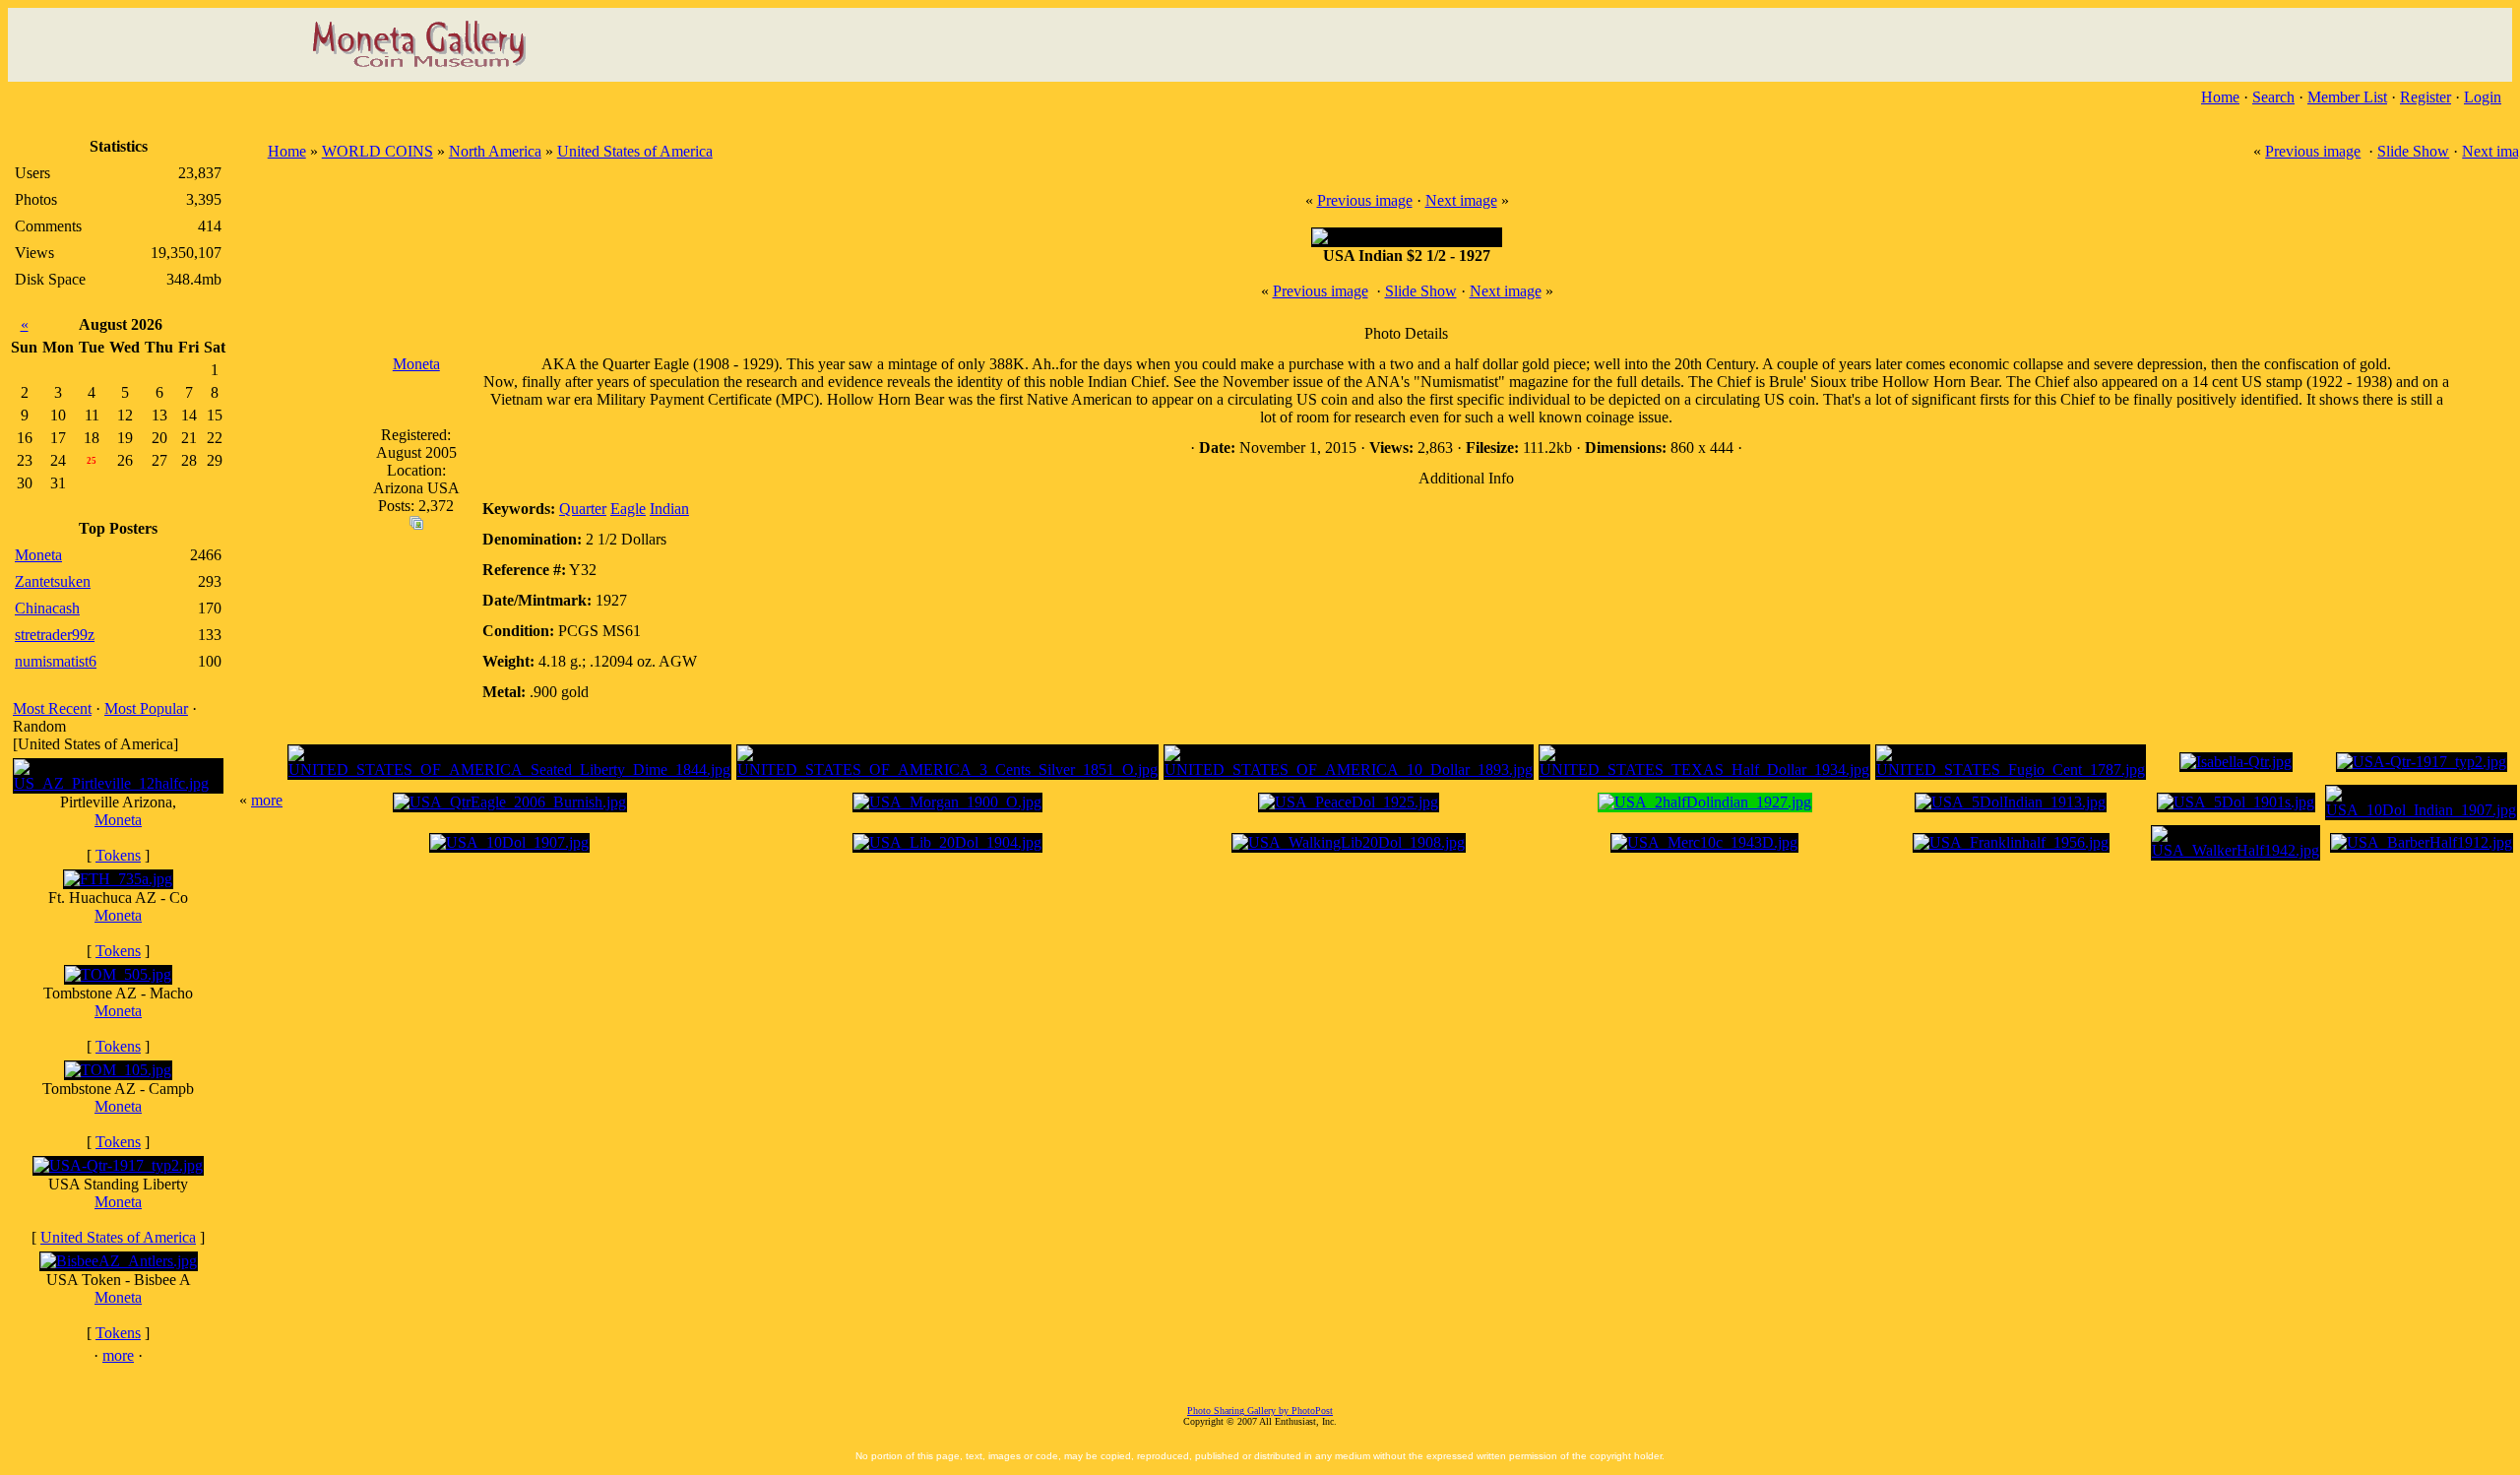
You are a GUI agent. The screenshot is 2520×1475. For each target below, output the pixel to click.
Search (2273, 97)
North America (495, 151)
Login (2483, 97)
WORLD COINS (378, 151)
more (118, 1355)
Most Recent (52, 708)
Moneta (118, 820)
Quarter (583, 509)
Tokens (118, 855)
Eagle (628, 509)
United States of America (118, 1237)
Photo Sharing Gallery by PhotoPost (1260, 1411)
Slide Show (2413, 151)
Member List (2347, 97)
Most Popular (146, 708)
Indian (669, 509)
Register (2425, 97)
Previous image (2313, 151)
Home (2220, 97)
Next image (1461, 200)
